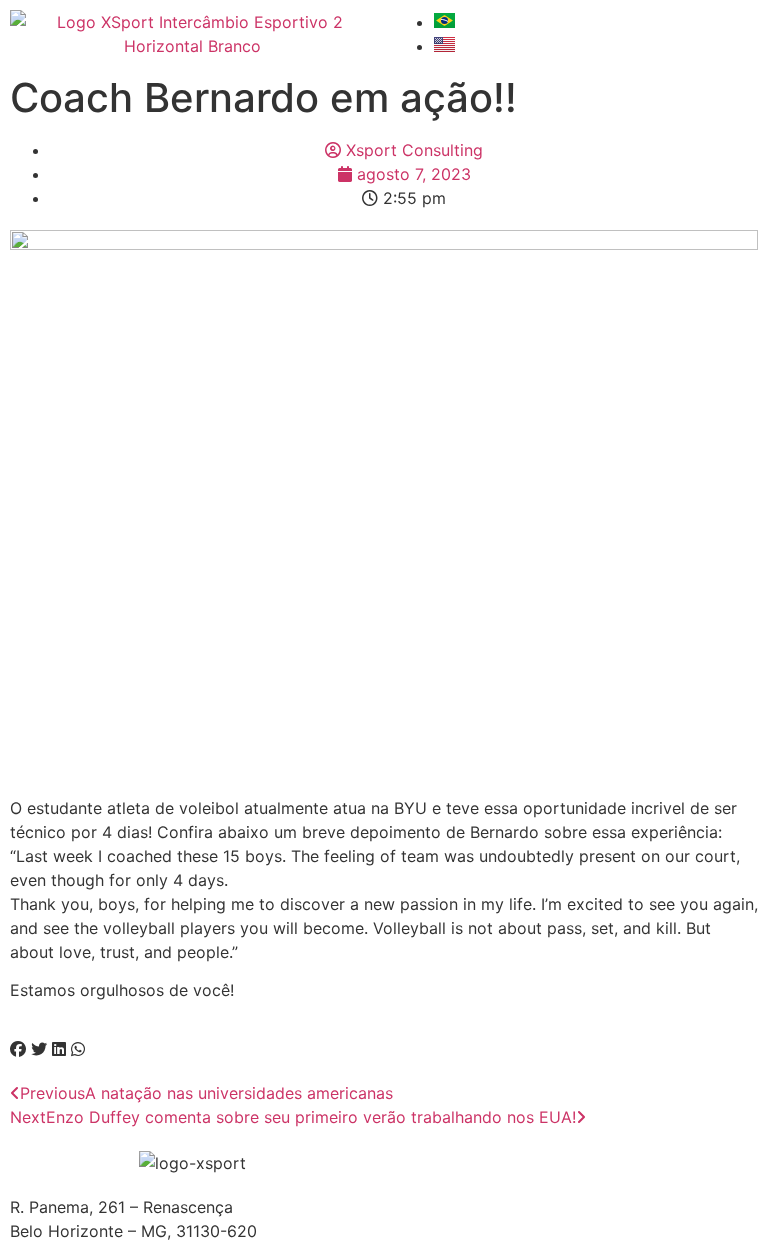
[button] (18, 1049)
